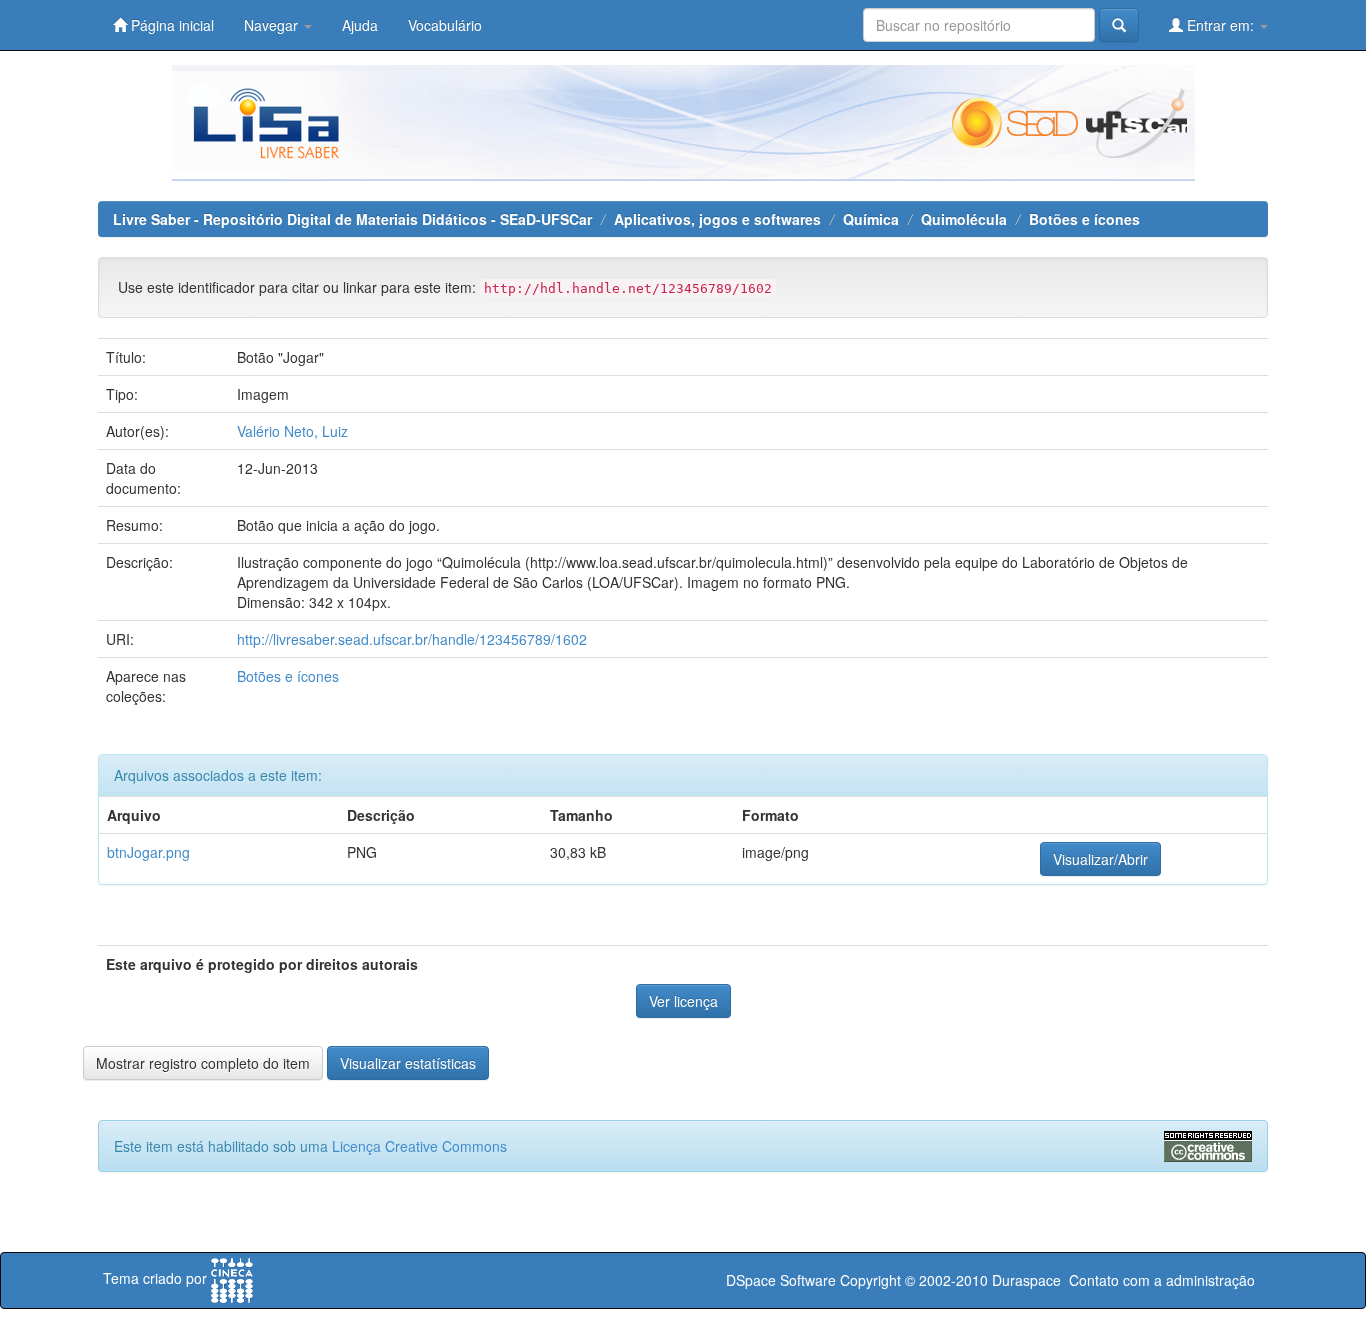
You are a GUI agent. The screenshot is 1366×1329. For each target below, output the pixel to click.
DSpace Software (781, 1280)
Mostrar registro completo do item (203, 1063)
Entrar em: (1220, 25)
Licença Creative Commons (419, 1146)
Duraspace (1026, 1280)
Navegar (273, 25)
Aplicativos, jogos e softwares (717, 219)
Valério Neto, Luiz (292, 431)
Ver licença (683, 1001)
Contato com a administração (1162, 1280)
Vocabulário (445, 25)
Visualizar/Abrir (1100, 859)
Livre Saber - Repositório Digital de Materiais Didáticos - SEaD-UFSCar (352, 219)
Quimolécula (964, 219)
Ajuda (360, 25)
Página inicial (170, 25)
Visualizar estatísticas (408, 1063)
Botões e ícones (1084, 219)
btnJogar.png (148, 852)
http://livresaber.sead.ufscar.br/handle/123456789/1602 (412, 639)
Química (871, 219)
